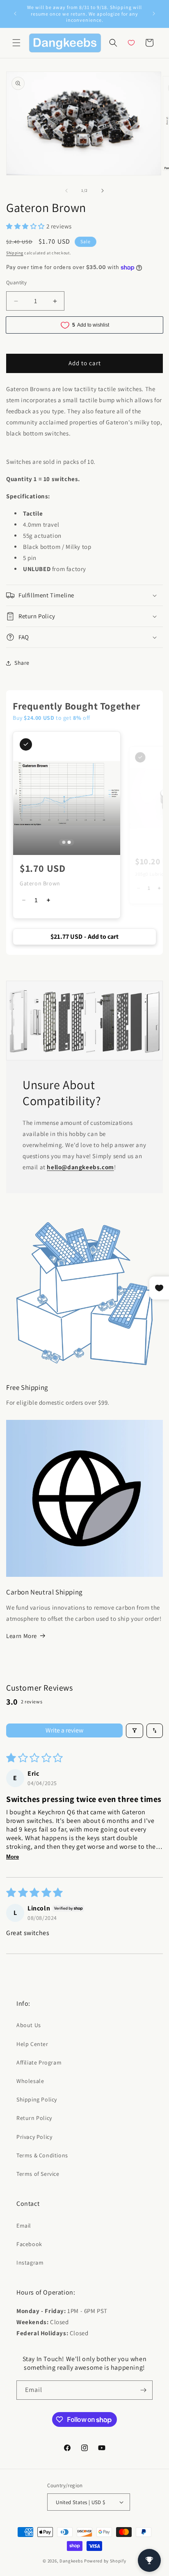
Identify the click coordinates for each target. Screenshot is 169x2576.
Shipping (15, 253)
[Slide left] (66, 191)
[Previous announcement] (15, 14)
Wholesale (30, 2081)
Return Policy (34, 2118)
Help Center (32, 2044)
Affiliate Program (39, 2062)
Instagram (30, 2263)
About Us (29, 2025)
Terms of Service (38, 2174)
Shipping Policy (37, 2099)
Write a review (64, 1730)
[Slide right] (103, 191)
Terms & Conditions (42, 2155)
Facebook (29, 2244)
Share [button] (22, 663)
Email (24, 2226)
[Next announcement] (154, 14)
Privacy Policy (34, 2137)
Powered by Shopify (105, 2561)
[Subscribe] (143, 2390)
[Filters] (135, 1731)
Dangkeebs (71, 2561)
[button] (16, 43)
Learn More (22, 1636)
